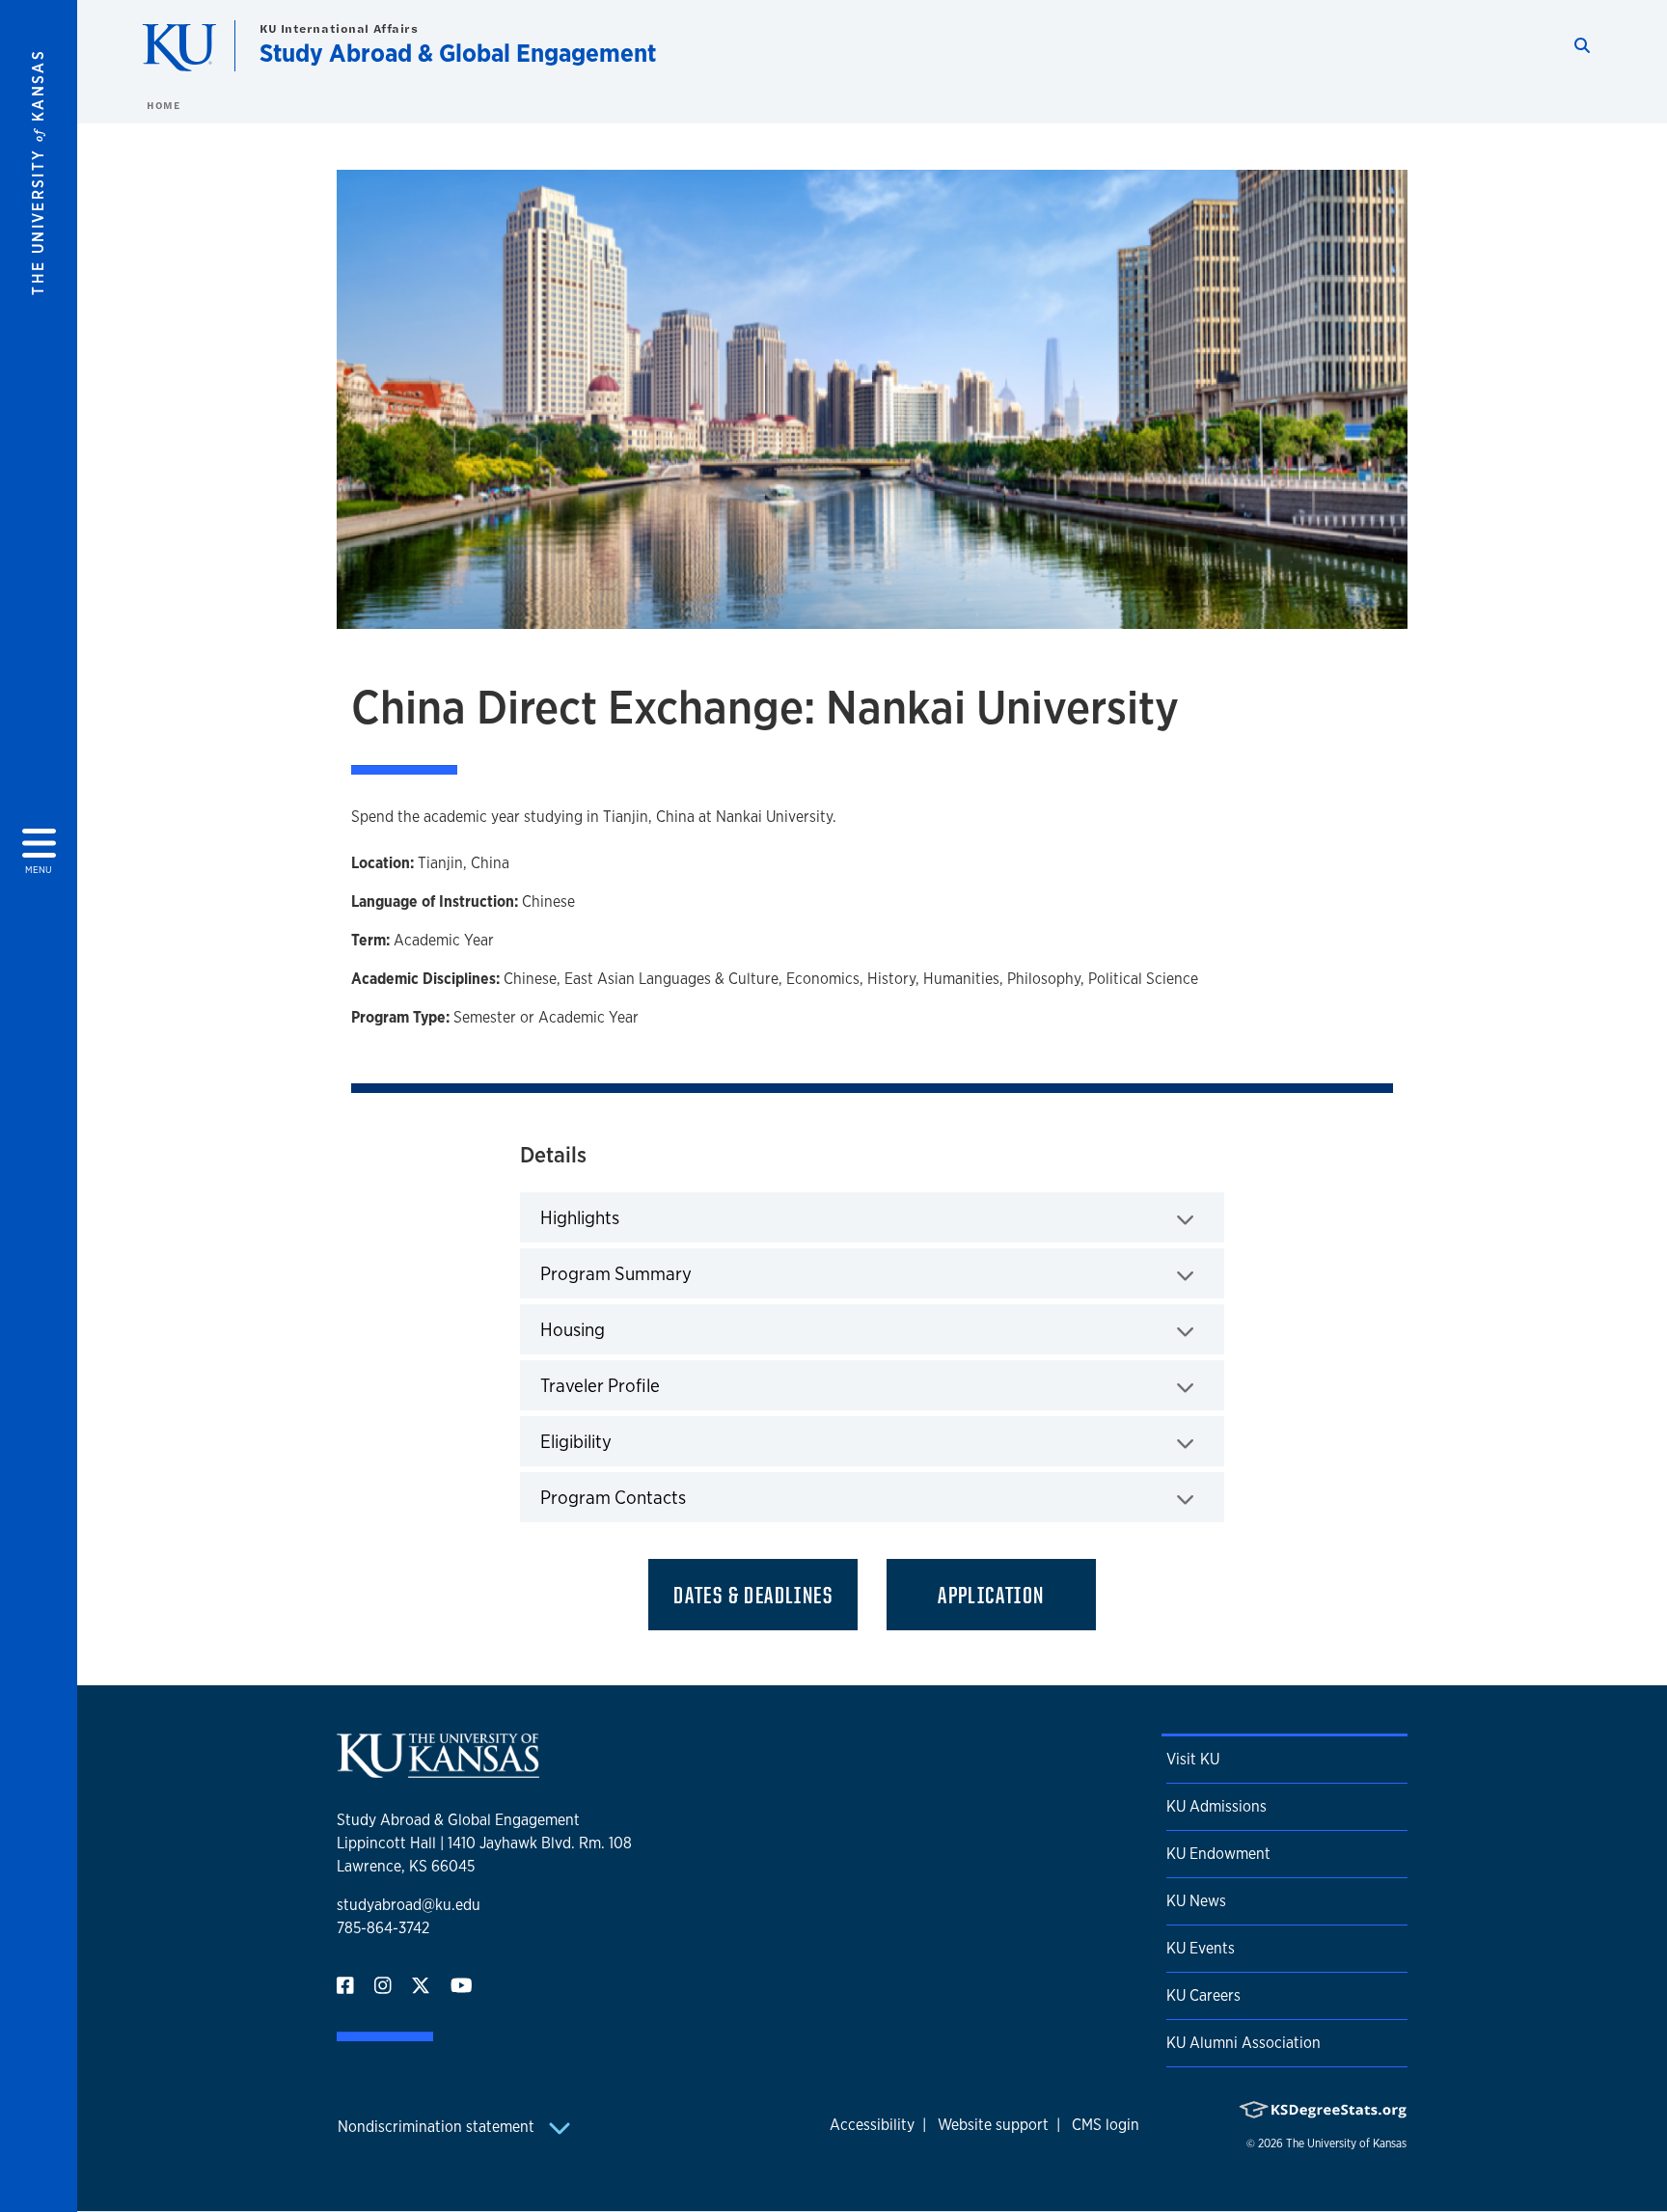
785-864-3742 (383, 1928)
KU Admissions (1216, 1806)
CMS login (1106, 2125)
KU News (1196, 1901)
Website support (993, 2125)
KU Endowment (1218, 1854)
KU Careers (1203, 1995)
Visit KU (1193, 1759)
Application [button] (991, 1595)
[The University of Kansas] (438, 1770)
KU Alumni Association (1243, 2043)
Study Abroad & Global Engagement (458, 53)
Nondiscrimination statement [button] (438, 2127)
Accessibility (872, 2125)
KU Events (1201, 1948)
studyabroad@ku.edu (409, 1905)
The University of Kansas (1346, 2144)
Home (163, 105)
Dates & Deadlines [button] (753, 1595)
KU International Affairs (339, 28)
